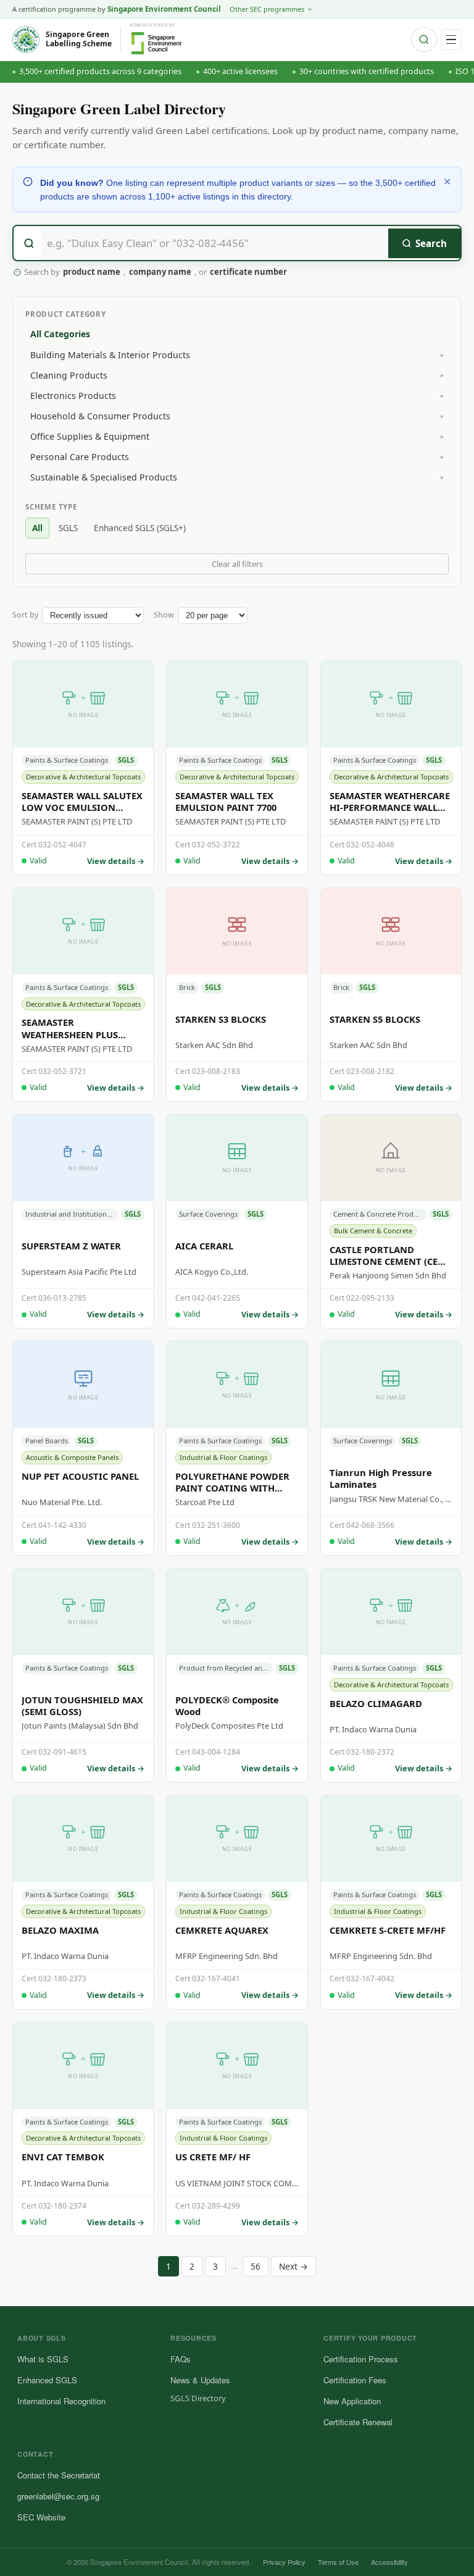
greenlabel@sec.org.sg (58, 2496)
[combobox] (237, 243)
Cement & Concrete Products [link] (380, 1214)
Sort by (25, 615)
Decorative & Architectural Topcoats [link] (83, 777)
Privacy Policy (284, 2562)
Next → (293, 2266)
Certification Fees (355, 2380)
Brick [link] (187, 987)
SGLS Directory (198, 2398)
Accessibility (389, 2562)
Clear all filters (237, 564)
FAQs (181, 2359)
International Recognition (61, 2401)
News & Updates (200, 2380)
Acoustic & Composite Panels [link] (72, 1457)
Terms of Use (338, 2562)
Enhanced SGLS (47, 2380)
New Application (352, 2401)
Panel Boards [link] (47, 1441)
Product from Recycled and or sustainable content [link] (226, 1668)
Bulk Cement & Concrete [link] (373, 1231)
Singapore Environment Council (164, 9)
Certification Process (361, 2359)
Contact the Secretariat (59, 2475)
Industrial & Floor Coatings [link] (223, 1457)
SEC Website (41, 2517)
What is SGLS (43, 2359)
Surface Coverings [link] (208, 1214)
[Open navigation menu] (451, 40)
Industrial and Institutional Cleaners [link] (72, 1214)
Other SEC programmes (267, 9)
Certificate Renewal (358, 2422)
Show (164, 615)
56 (256, 2266)
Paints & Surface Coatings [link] (67, 760)
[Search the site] (424, 40)
